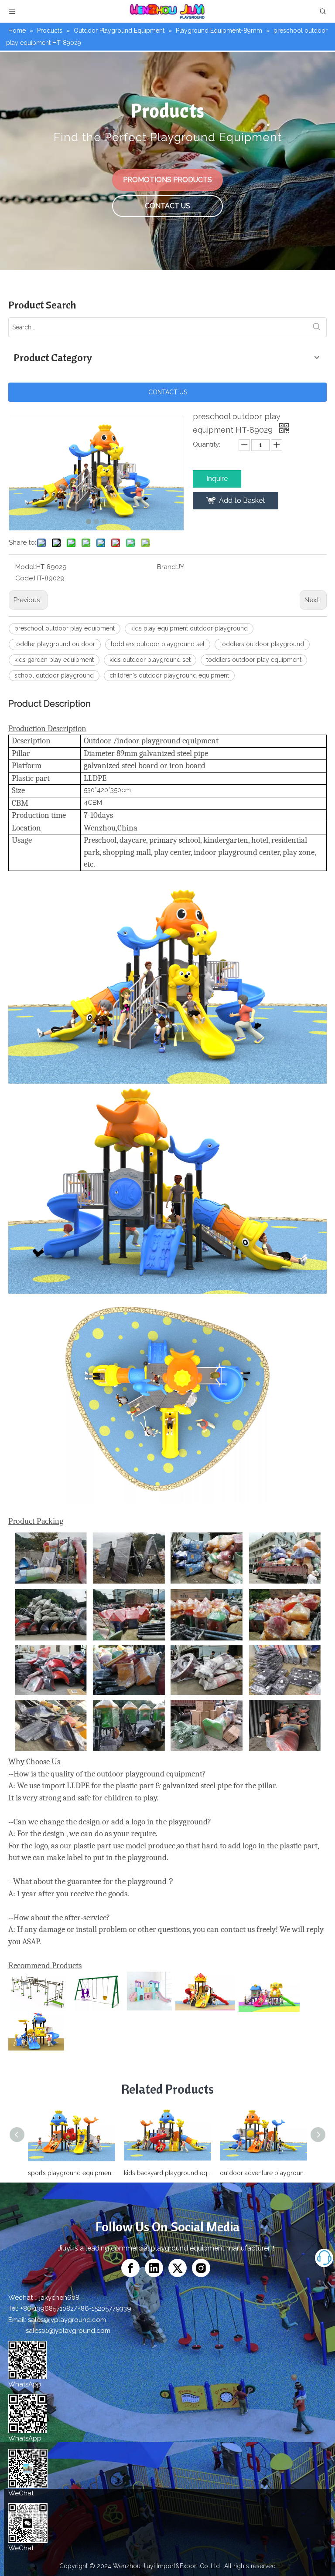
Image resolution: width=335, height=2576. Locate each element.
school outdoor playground (54, 675)
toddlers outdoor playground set (158, 644)
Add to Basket (242, 500)
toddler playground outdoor (55, 644)
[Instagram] (201, 2268)
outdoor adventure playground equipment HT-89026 (263, 2173)
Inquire (217, 479)
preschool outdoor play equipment (65, 628)
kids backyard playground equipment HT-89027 (167, 2173)
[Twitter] (178, 2268)
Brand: (167, 567)
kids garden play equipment (54, 660)
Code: (25, 578)
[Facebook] (130, 2268)
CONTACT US (167, 206)
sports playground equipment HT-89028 (72, 2173)
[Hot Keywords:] (317, 327)
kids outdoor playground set (150, 660)
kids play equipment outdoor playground (189, 628)
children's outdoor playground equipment (169, 675)
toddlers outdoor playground (262, 644)
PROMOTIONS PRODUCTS (167, 180)
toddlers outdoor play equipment (254, 660)
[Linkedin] (154, 2268)
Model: (26, 567)
